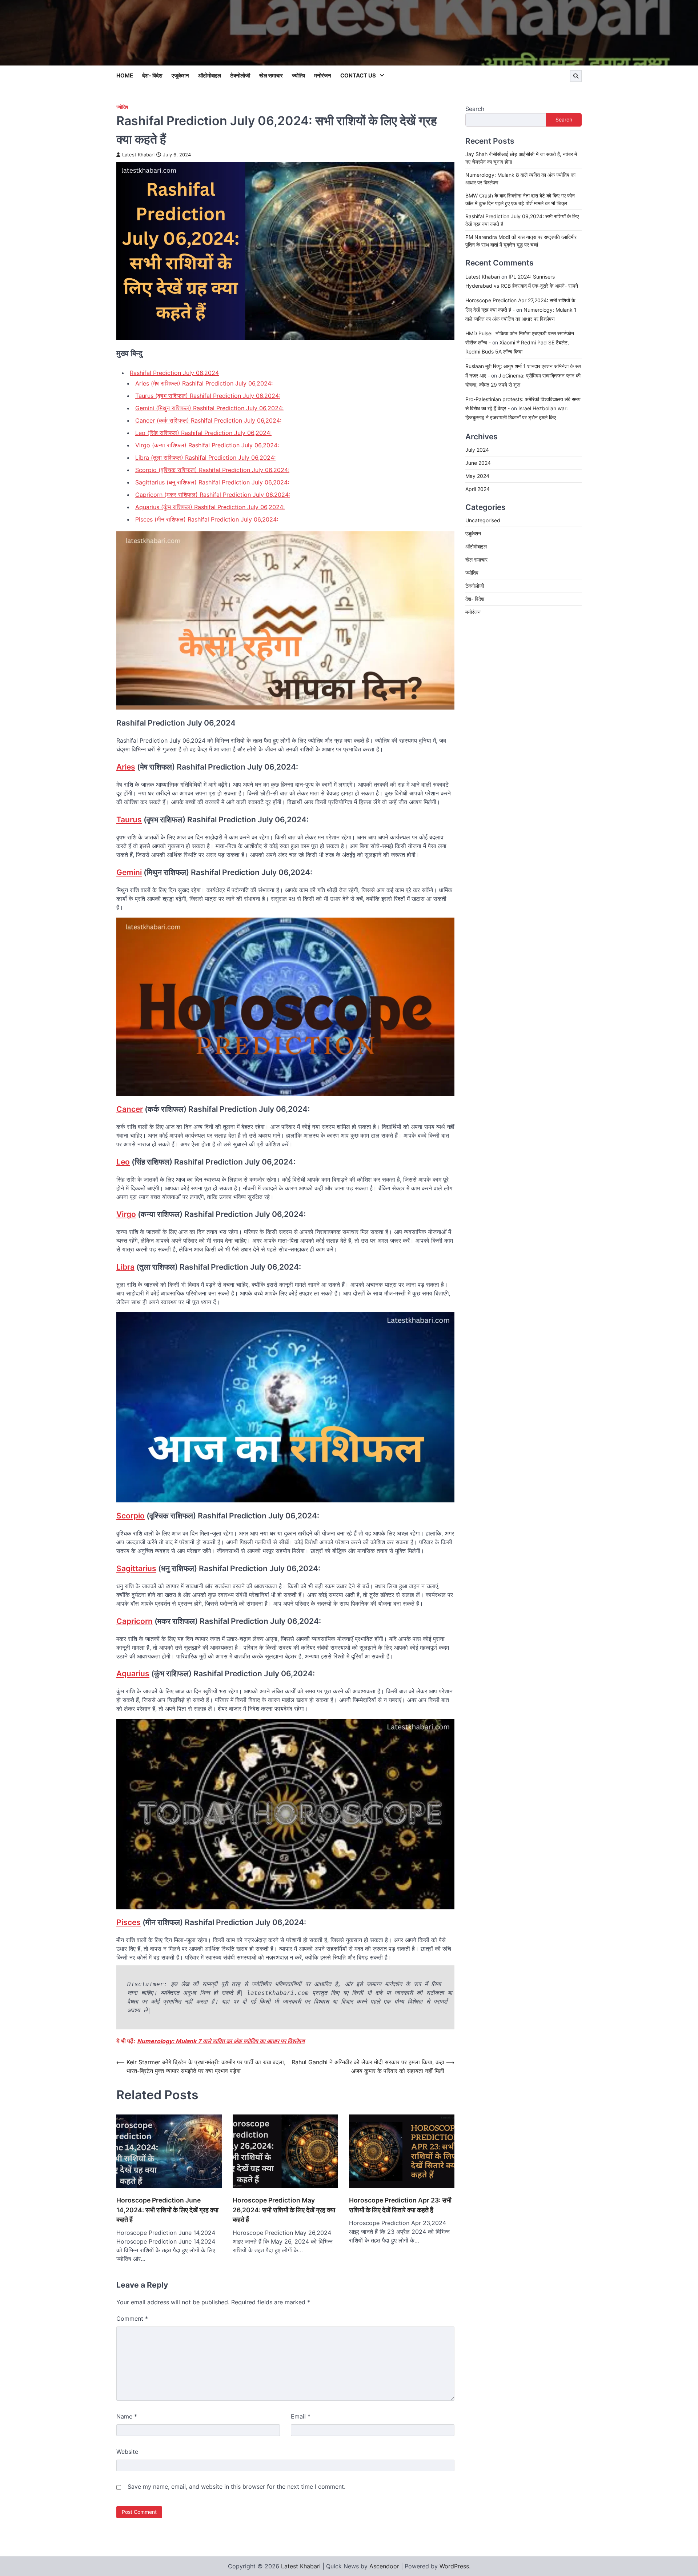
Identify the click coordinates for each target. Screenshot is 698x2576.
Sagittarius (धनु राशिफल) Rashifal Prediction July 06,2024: (212, 482)
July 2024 (477, 449)
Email (301, 2416)
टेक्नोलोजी (240, 75)
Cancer (130, 1109)
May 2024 (477, 476)
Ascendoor (384, 2566)
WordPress (454, 2566)
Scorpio (131, 1516)
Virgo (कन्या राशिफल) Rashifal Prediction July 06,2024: (207, 445)
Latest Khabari (138, 155)
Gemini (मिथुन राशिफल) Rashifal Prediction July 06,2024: (209, 408)
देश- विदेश (152, 75)
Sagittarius (136, 1568)
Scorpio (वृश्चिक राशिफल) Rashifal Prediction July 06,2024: (212, 470)
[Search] (576, 76)
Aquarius (133, 1674)
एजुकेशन (180, 75)
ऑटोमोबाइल (210, 75)
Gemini (129, 872)
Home (125, 75)
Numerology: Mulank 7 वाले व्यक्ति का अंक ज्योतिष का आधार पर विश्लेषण (221, 2041)
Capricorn (135, 1621)
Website (127, 2452)
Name (127, 2416)
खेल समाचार (271, 75)
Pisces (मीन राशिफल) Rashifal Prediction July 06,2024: (207, 519)
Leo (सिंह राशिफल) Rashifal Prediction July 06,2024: (203, 433)
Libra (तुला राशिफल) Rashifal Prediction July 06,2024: (205, 458)
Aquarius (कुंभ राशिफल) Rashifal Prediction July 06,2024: (210, 507)
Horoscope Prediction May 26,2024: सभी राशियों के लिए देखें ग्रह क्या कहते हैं (284, 2210)
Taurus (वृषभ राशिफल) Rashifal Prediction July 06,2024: (208, 396)
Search (475, 109)
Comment (132, 2319)
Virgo (126, 1214)
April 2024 (478, 489)
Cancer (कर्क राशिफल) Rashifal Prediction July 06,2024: (208, 420)
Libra (125, 1267)
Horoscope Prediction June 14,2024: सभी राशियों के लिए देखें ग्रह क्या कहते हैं (167, 2210)
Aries (126, 767)
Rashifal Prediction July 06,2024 (174, 373)
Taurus (129, 820)
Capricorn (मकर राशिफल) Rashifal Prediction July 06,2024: (213, 495)
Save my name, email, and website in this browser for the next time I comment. (236, 2487)
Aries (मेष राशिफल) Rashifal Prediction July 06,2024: (204, 383)
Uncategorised (483, 520)
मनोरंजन (323, 75)
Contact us (358, 75)
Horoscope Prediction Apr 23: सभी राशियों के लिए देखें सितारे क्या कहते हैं (400, 2205)
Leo (123, 1162)
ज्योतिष (298, 75)
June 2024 (478, 462)
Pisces (129, 1922)
